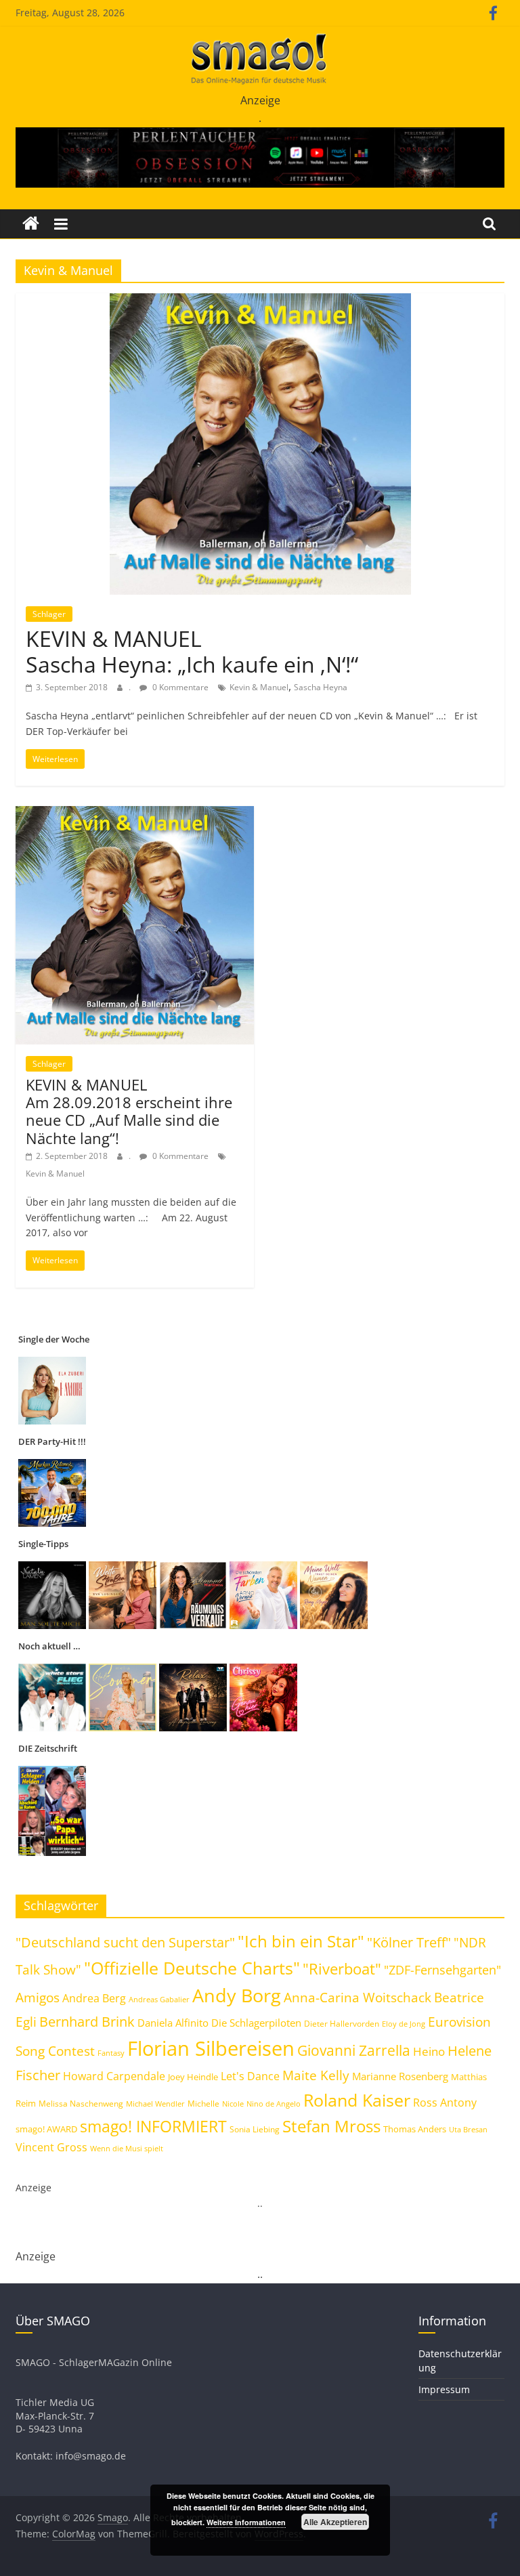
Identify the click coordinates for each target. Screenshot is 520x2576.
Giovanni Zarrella (354, 2050)
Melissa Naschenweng (81, 2103)
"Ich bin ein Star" (301, 1941)
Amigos (38, 1998)
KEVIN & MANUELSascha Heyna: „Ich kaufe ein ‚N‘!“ (192, 651)
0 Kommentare (179, 687)
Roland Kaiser (357, 2100)
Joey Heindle (193, 2077)
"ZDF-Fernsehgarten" (442, 1970)
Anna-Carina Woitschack (357, 1998)
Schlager (49, 614)
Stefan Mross (331, 2126)
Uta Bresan (468, 2129)
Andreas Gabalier (159, 1999)
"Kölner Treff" (409, 1942)
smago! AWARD (46, 2129)
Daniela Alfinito (173, 2023)
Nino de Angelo (274, 2104)
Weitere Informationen (246, 2522)
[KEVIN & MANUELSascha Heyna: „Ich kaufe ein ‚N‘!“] (260, 301)
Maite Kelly (316, 2075)
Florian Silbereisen (211, 2048)
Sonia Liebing (255, 2129)
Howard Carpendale (114, 2076)
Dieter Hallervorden (342, 2024)
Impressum (444, 2389)
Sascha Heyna (321, 687)
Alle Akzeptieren (335, 2522)
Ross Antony (445, 2103)
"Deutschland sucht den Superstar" (125, 1942)
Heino (429, 2051)
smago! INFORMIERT (153, 2126)
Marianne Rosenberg (400, 2076)
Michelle (203, 2104)
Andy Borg (237, 1995)
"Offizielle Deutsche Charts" (192, 1968)
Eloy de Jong (404, 2024)
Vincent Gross (51, 2147)
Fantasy (111, 2053)
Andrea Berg (94, 1998)
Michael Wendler (155, 2104)
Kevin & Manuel (259, 687)
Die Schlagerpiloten (256, 2023)
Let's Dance (250, 2076)
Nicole (233, 2104)
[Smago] (31, 224)
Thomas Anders (415, 2129)
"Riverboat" (342, 1969)
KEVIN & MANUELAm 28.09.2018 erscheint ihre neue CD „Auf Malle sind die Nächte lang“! (129, 1111)
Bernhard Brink (87, 2021)
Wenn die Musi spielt (127, 2149)
